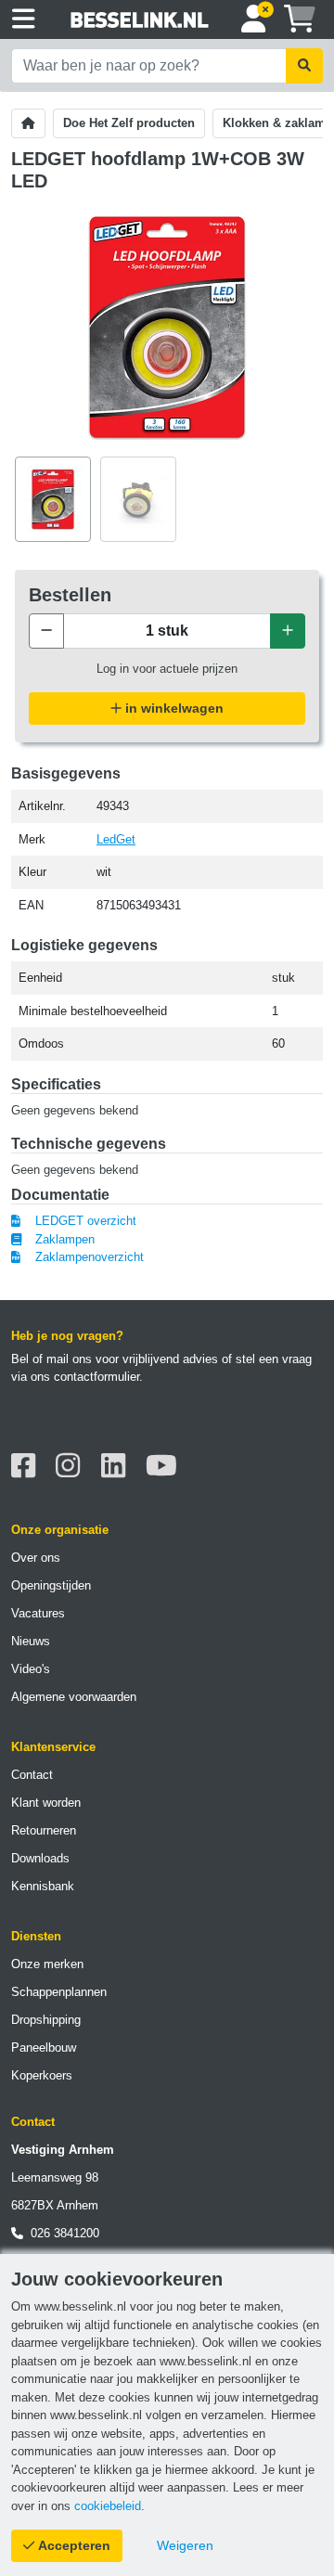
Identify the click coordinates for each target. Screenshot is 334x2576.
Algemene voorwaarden (74, 1697)
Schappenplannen (59, 1992)
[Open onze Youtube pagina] (167, 1466)
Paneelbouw (44, 2048)
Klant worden (46, 1803)
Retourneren (44, 1830)
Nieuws (31, 1641)
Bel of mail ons (51, 1359)
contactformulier (96, 1377)
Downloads (40, 1858)
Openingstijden (51, 1585)
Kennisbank (43, 1886)
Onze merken (47, 1964)
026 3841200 (61, 2233)
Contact (32, 1775)
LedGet (116, 839)
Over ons (36, 1558)
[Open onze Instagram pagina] (73, 1466)
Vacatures (38, 1613)
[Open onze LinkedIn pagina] (118, 1466)
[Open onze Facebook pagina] (28, 1466)
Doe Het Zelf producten (129, 123)
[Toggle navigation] (24, 19)
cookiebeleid (108, 2506)
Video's (31, 1669)
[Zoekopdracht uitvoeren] (304, 66)
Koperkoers (42, 2075)
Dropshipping (46, 2020)
